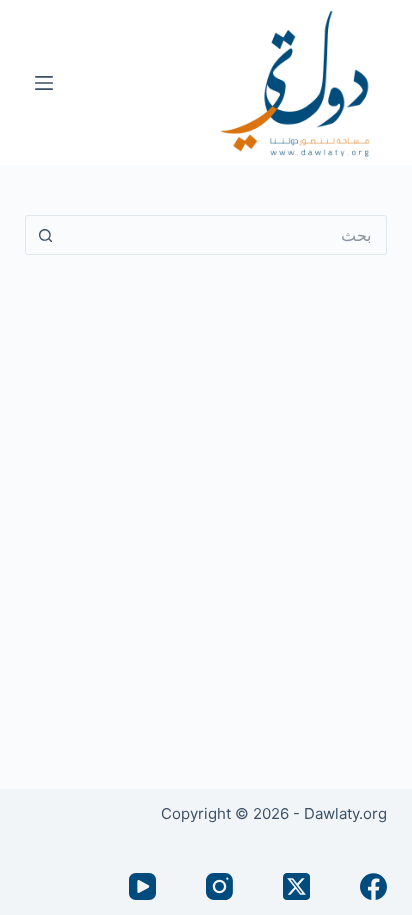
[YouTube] (142, 886)
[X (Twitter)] (296, 886)
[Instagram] (219, 886)
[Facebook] (373, 886)
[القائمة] (44, 83)
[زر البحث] (45, 235)
